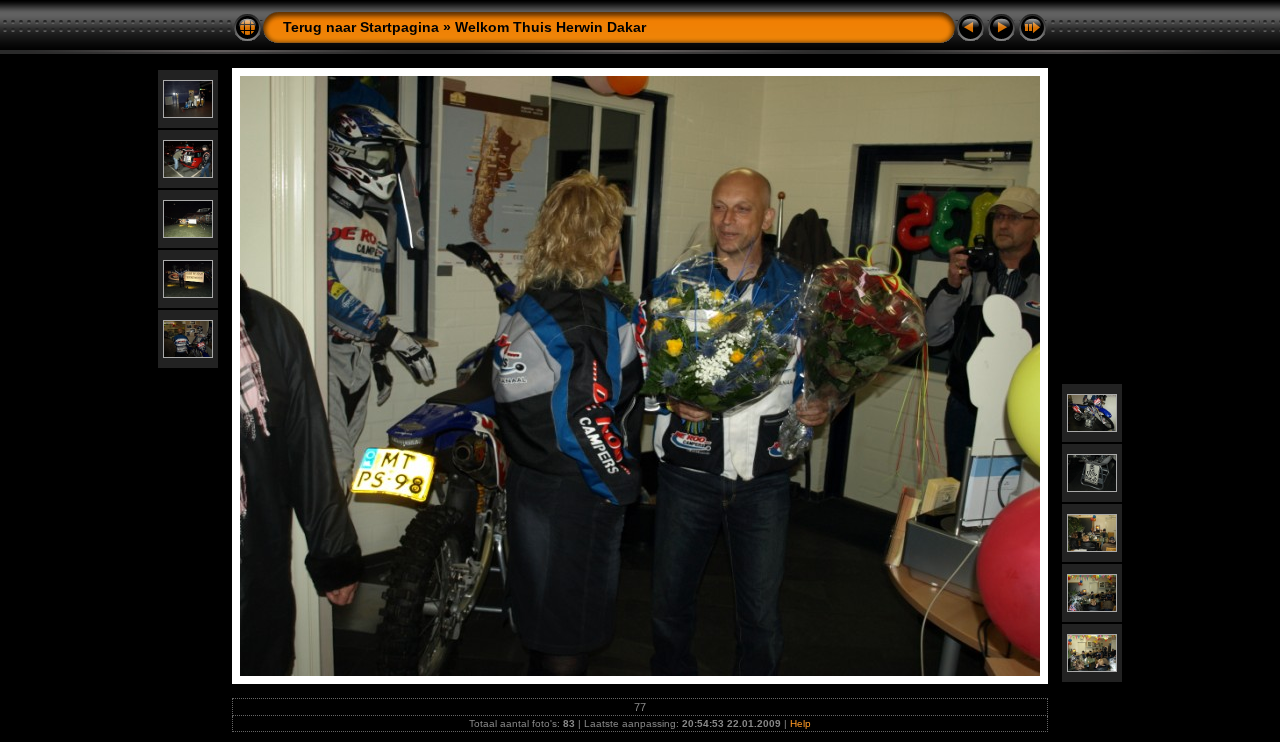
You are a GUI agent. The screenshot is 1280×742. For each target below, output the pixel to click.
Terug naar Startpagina (361, 27)
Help (800, 723)
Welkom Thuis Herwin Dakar (550, 27)
